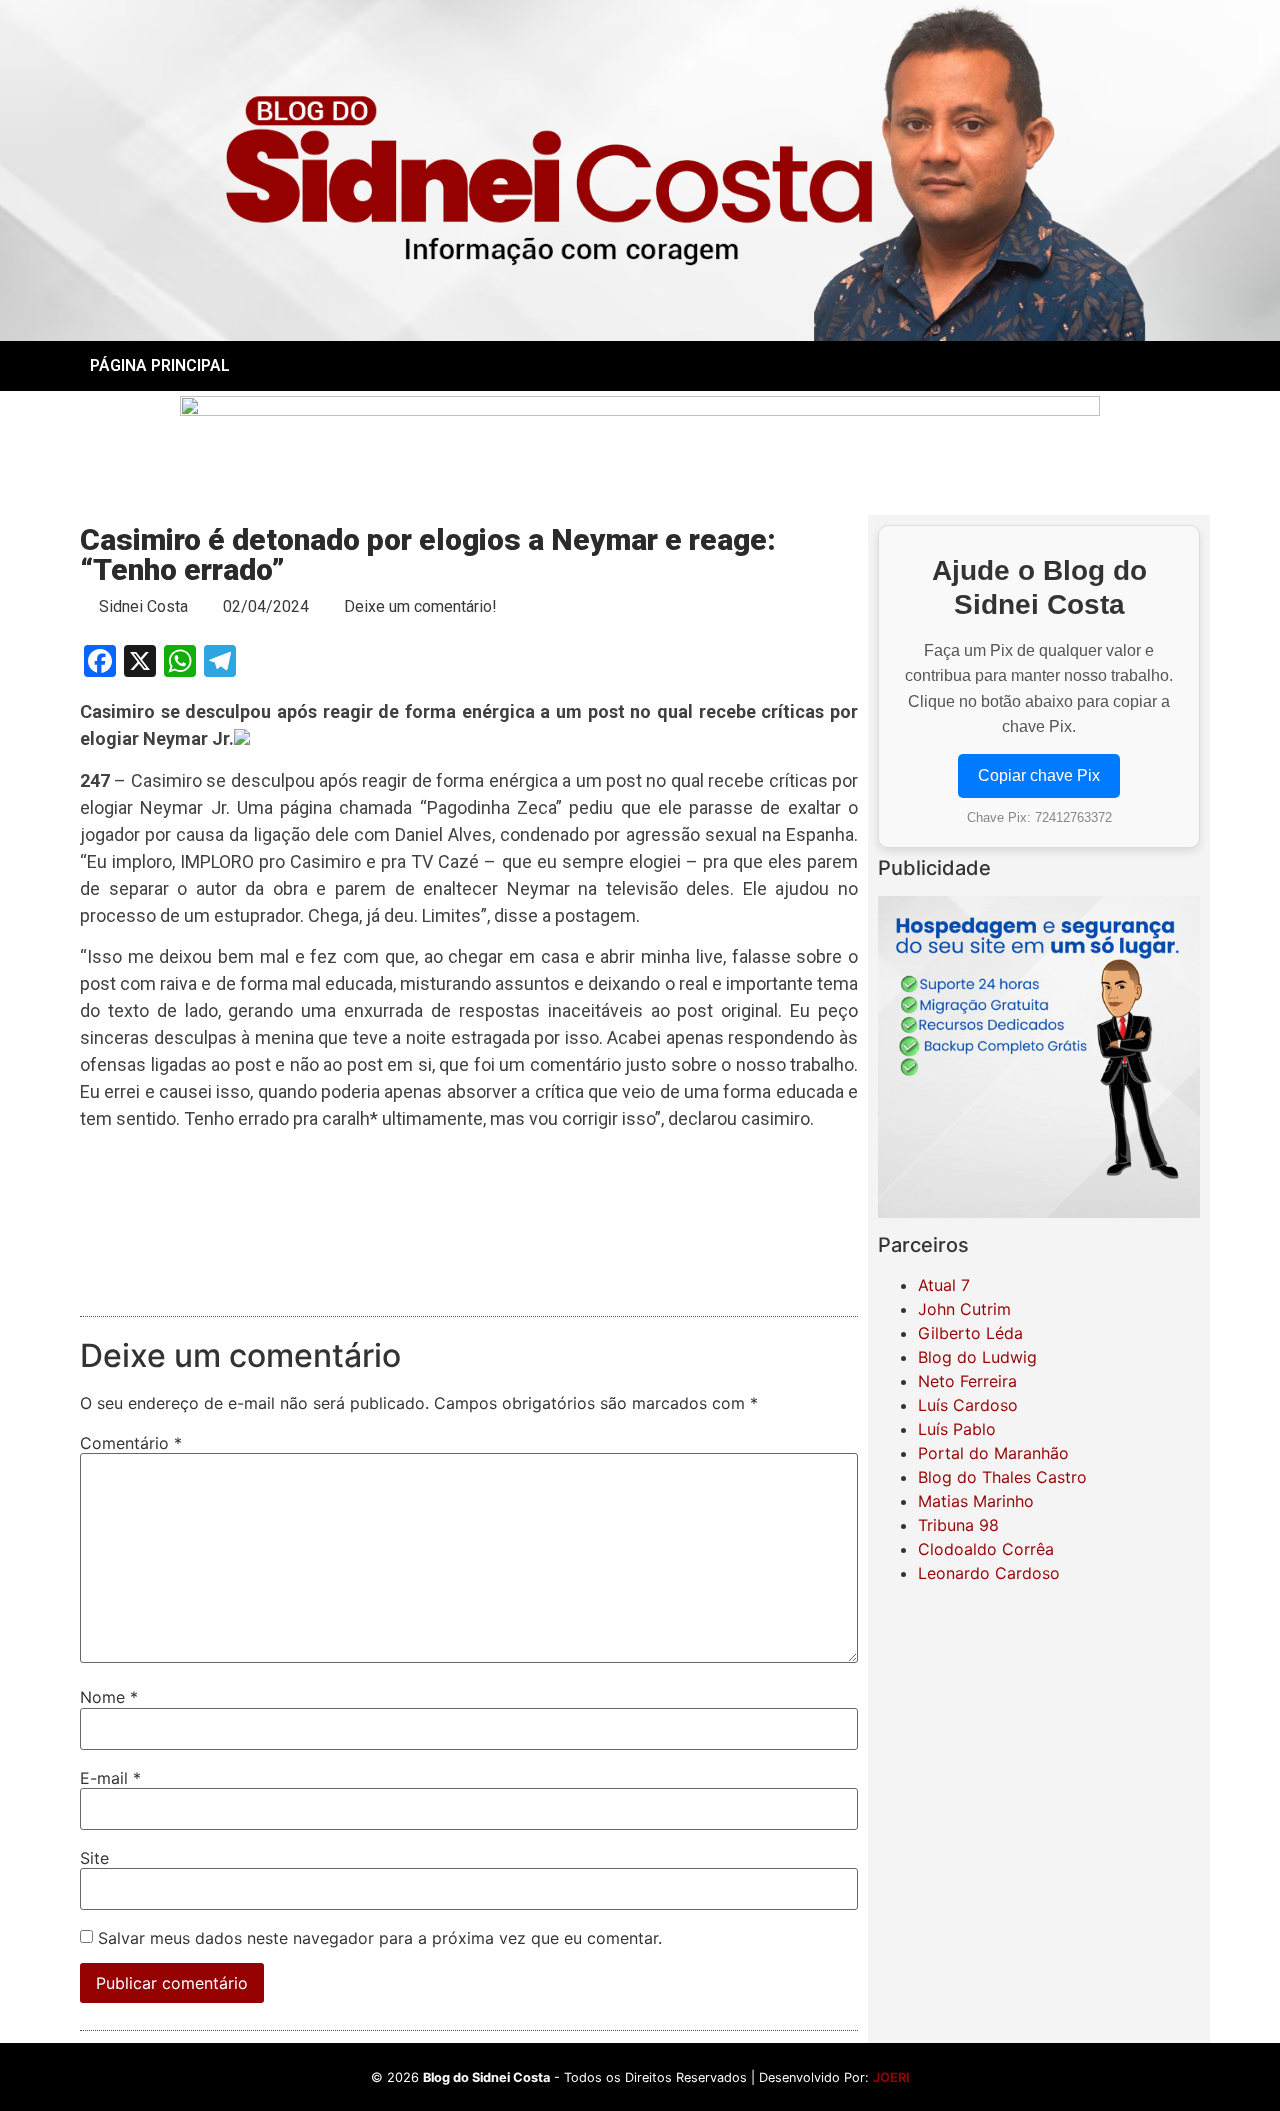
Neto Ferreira (967, 1381)
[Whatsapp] (1094, 366)
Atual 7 (944, 1285)
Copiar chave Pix (1039, 775)
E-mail (110, 1778)
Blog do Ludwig (977, 1357)
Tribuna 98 (958, 1525)
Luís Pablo (957, 1429)
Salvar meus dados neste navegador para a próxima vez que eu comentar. (380, 1938)
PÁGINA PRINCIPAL (160, 365)
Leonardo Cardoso (989, 1573)
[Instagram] (1039, 366)
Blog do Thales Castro (1002, 1477)
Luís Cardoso (968, 1405)
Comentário (131, 1443)
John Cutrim (964, 1309)
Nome (109, 1697)
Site (94, 1858)
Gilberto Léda (970, 1333)
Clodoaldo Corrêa (986, 1549)
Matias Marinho (976, 1501)
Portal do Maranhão (993, 1453)
